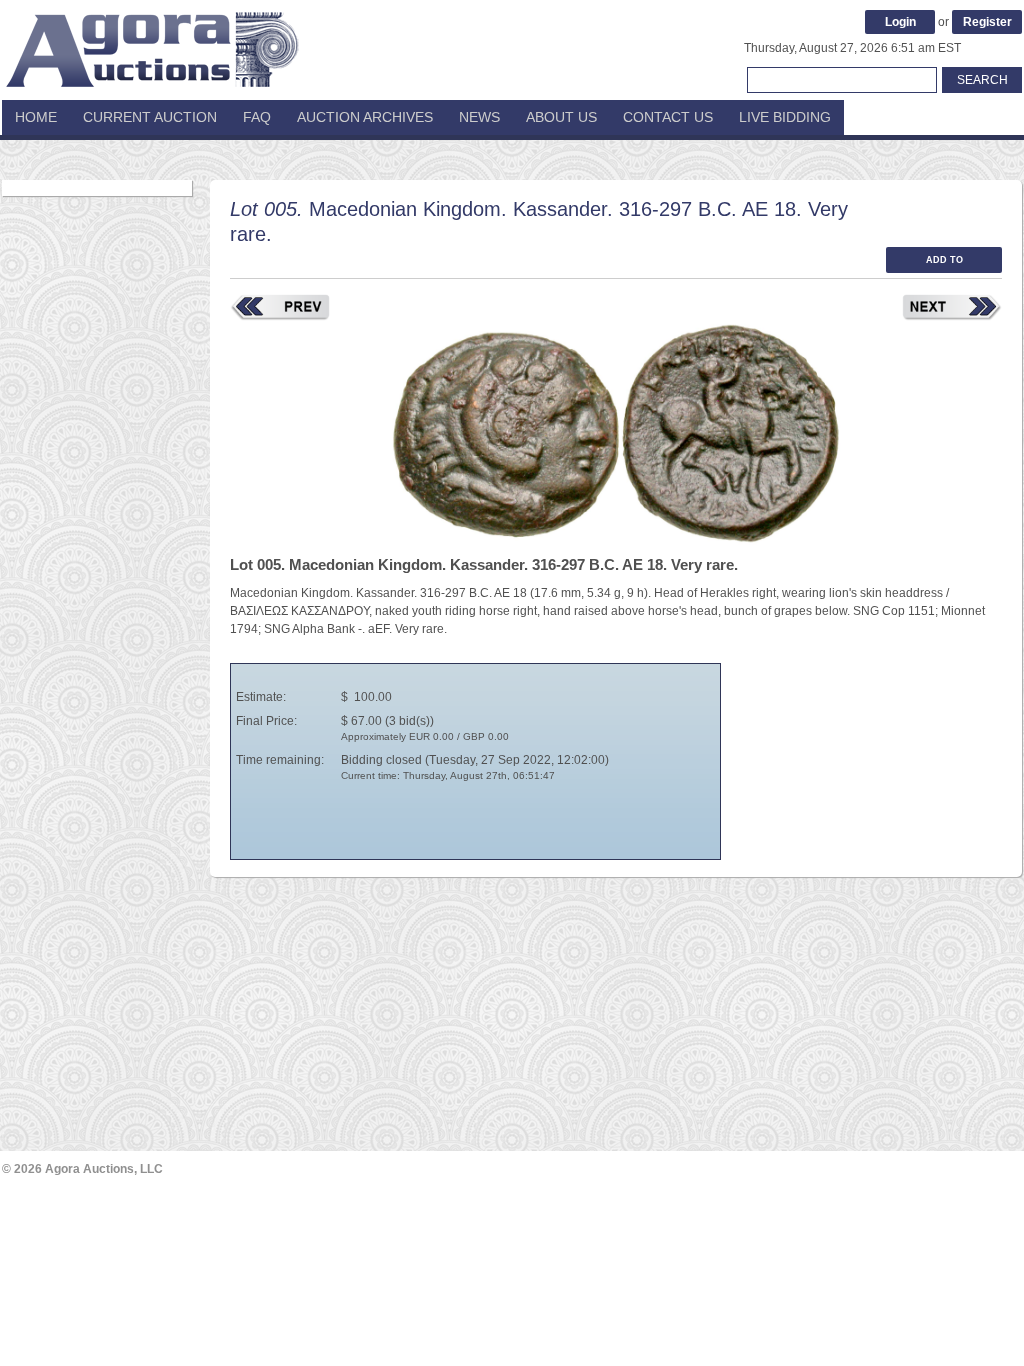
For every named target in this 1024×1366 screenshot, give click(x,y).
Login (900, 22)
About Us (561, 117)
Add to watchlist (944, 264)
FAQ (257, 117)
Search (982, 80)
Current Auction (150, 117)
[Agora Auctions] (152, 40)
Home (36, 117)
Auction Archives (365, 117)
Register (987, 22)
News (479, 117)
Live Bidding (785, 117)
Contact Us (668, 117)
